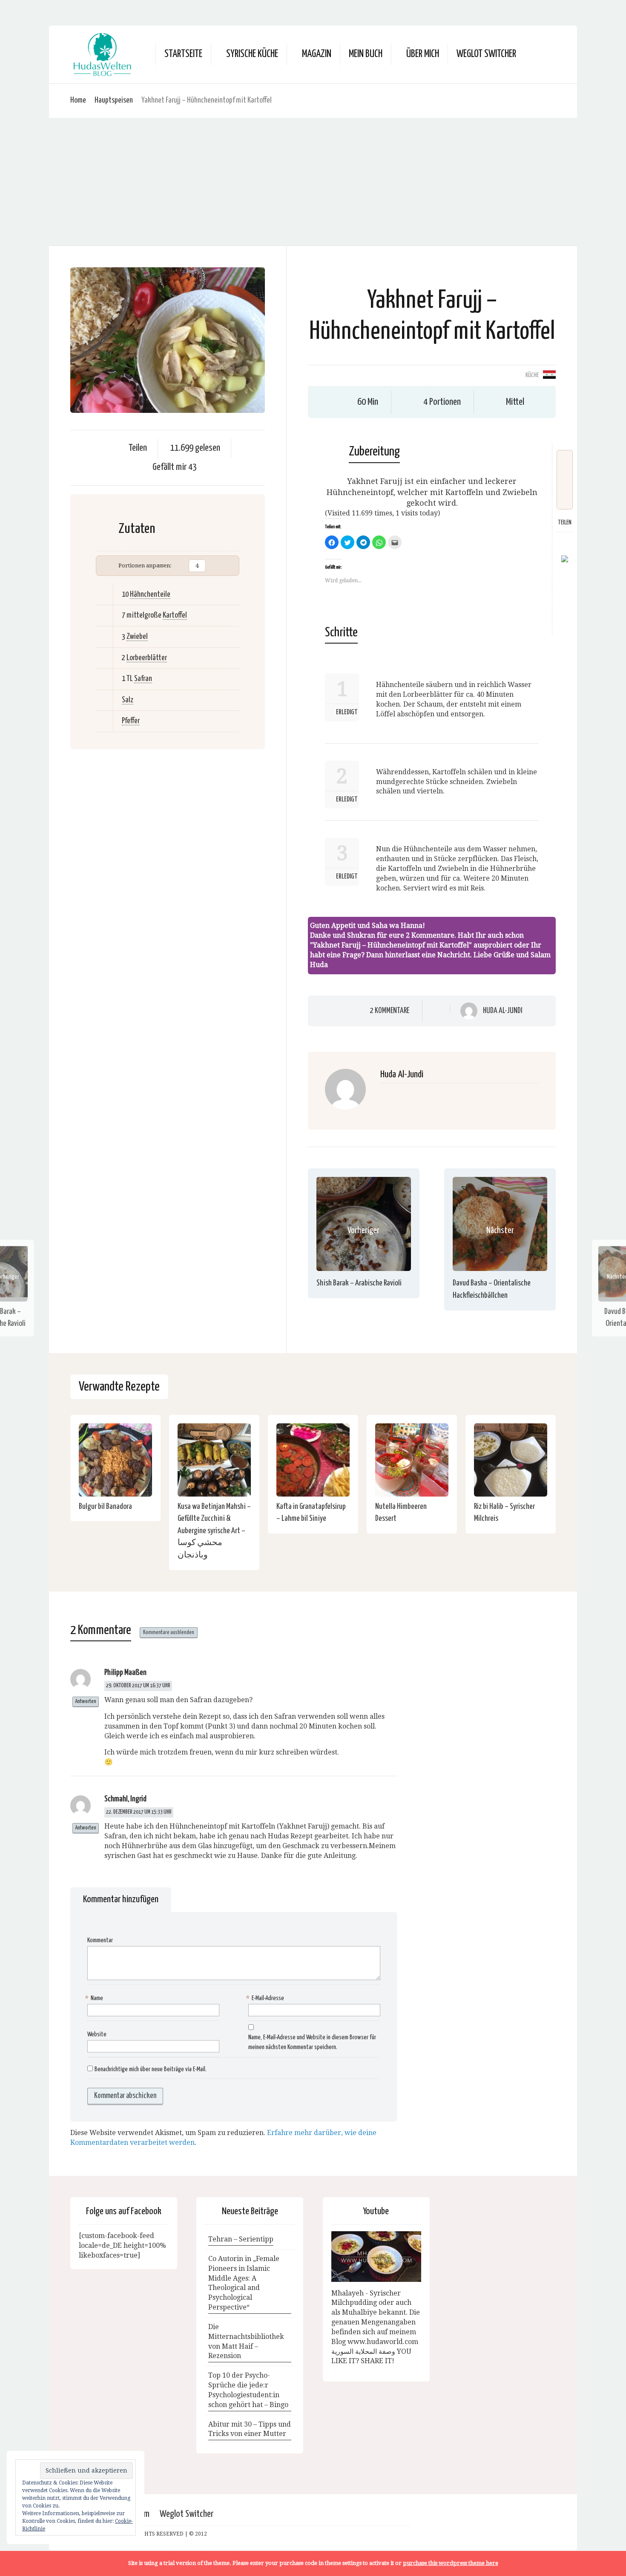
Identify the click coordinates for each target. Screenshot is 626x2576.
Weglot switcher (486, 54)
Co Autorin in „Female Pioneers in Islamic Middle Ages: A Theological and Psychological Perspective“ (244, 2283)
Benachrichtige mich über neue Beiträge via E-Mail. (151, 2069)
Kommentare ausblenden (169, 1633)
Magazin (317, 54)
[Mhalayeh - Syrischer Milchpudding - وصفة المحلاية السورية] (376, 2257)
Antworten (86, 1702)
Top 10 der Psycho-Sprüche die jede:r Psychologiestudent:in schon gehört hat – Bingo (248, 2390)
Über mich (423, 54)
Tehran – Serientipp (241, 2239)
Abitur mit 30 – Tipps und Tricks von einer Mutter (250, 2429)
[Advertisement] (313, 182)
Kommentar (100, 1940)
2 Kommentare (390, 1010)
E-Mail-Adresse (266, 1998)
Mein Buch (366, 54)
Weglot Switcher (187, 2514)
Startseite (183, 54)
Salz (128, 700)
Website (97, 2034)
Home (78, 100)
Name (95, 1998)
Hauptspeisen (114, 100)
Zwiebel (137, 637)
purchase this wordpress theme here (451, 2563)
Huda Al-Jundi (503, 1011)
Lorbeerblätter (147, 658)
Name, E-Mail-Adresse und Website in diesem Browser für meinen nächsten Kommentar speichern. (312, 2042)
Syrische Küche (252, 54)
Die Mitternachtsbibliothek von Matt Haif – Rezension (246, 2341)
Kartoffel (175, 615)
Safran (143, 679)
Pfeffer (131, 721)
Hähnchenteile (150, 594)
